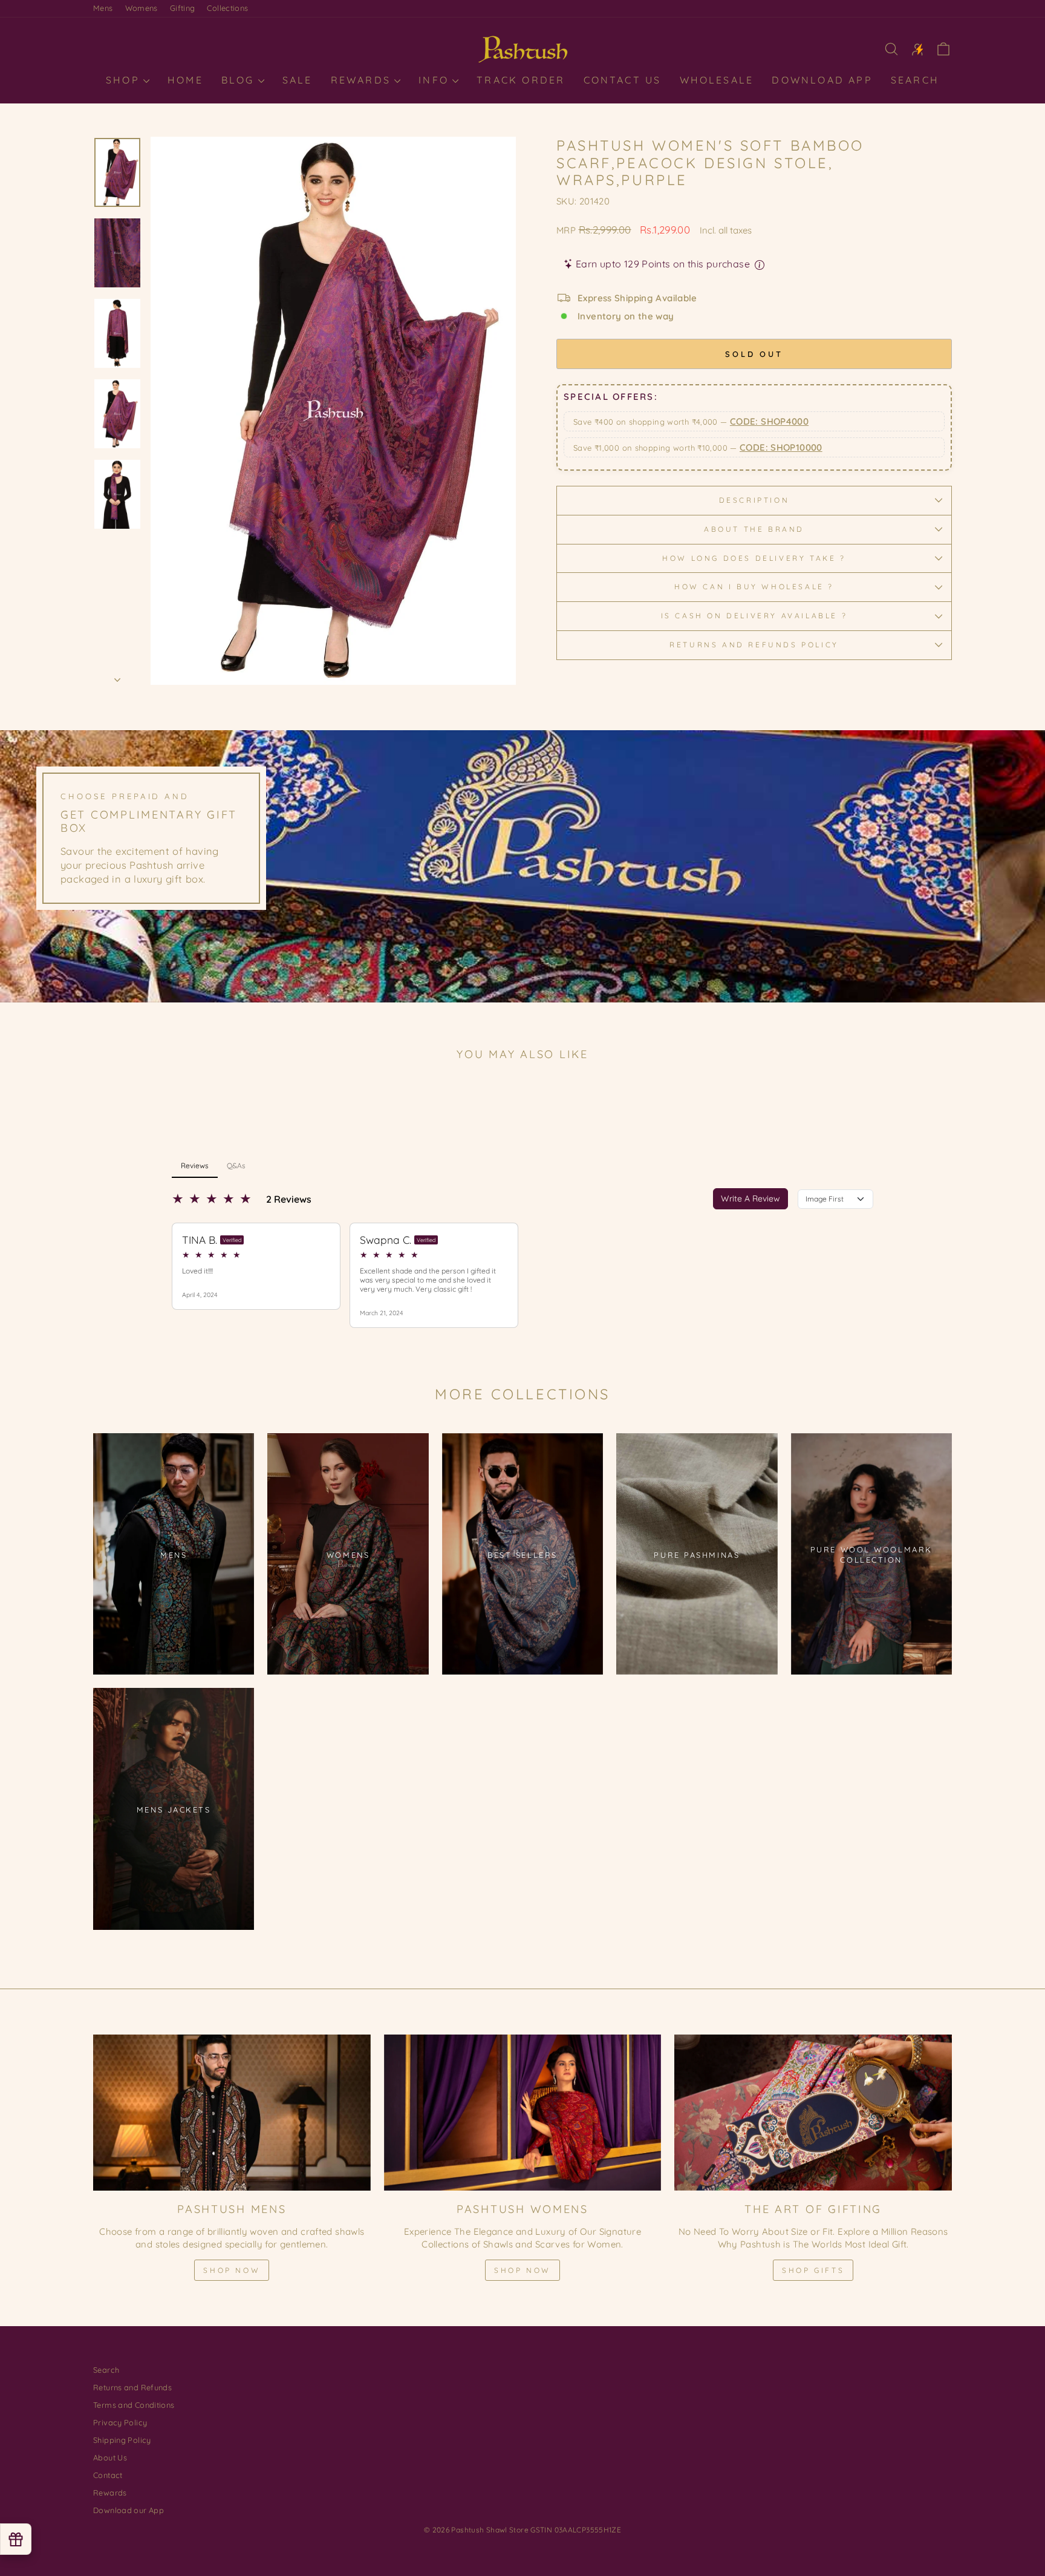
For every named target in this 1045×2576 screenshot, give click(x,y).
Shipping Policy (122, 2440)
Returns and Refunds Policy (754, 645)
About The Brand (754, 529)
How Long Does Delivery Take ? (754, 558)
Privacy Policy (120, 2422)
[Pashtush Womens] (523, 2113)
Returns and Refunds (132, 2387)
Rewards (363, 80)
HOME (185, 80)
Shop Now (232, 2270)
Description (754, 500)
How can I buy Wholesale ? (754, 587)
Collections (227, 8)
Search (915, 80)
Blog (240, 80)
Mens (103, 8)
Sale (298, 80)
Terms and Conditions (134, 2405)
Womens (142, 8)
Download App (822, 80)
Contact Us (623, 80)
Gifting (183, 8)
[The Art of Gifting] (813, 2113)
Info (436, 80)
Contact (108, 2475)
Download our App (129, 2510)
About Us (110, 2457)
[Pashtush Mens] (232, 2113)
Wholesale (717, 80)
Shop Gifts (813, 2270)
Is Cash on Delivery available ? (754, 616)
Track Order (521, 80)
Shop (125, 80)
